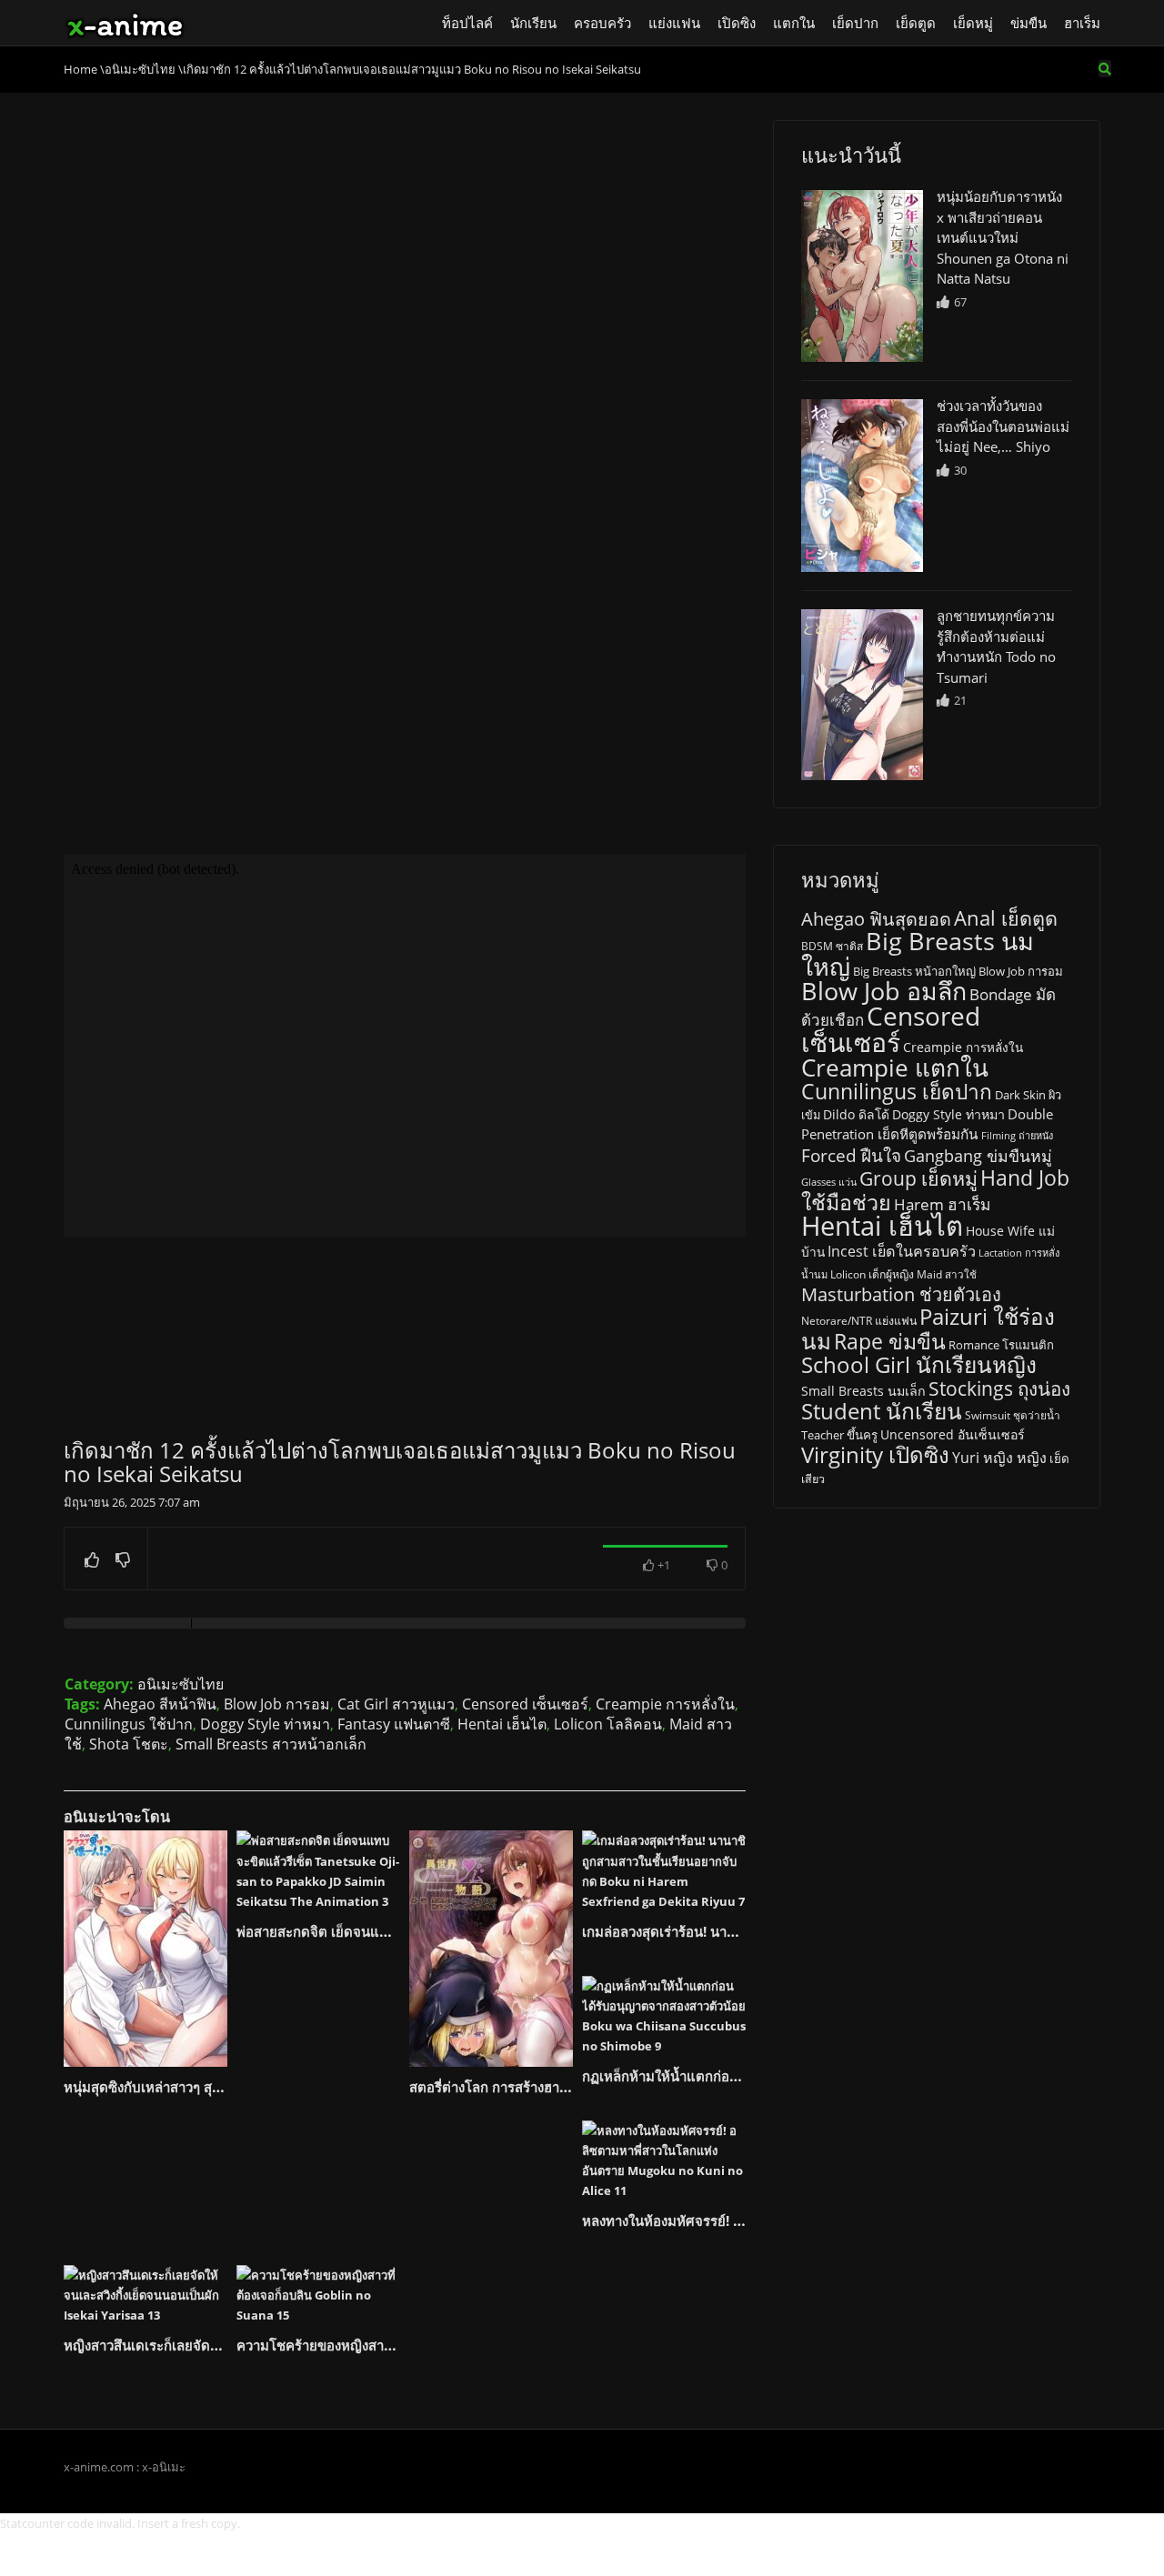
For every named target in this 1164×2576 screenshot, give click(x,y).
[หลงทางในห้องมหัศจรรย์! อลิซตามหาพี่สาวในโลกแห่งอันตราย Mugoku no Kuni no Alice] (664, 2160)
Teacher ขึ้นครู (839, 1435)
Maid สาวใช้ (947, 1274)
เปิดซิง (737, 23)
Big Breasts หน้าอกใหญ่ (914, 971)
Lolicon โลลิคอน (608, 1724)
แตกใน (794, 23)
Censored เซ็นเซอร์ (525, 1704)
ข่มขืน (1029, 23)
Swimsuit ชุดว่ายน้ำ (1013, 1415)
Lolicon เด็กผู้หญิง (872, 1274)
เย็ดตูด (916, 23)
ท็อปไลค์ (467, 23)
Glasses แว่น (829, 1182)
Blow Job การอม (277, 1704)
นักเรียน (533, 23)
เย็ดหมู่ (973, 23)
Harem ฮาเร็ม (942, 1204)
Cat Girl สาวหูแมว (396, 1704)
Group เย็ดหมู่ (918, 1178)
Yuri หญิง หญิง (999, 1458)
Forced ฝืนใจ (851, 1156)
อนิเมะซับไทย (181, 1684)
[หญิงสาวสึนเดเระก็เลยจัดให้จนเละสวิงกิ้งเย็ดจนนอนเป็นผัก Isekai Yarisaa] (145, 2295)
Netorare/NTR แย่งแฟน (859, 1321)
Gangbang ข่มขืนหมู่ (978, 1156)
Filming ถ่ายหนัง (1017, 1135)
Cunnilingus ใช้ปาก (129, 1724)
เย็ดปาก (855, 23)
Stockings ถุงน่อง (999, 1388)
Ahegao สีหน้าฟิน (160, 1704)
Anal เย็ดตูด (1006, 918)
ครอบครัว (602, 23)
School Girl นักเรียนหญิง (919, 1364)
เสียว (813, 1479)
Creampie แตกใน (895, 1067)
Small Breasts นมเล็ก (863, 1391)
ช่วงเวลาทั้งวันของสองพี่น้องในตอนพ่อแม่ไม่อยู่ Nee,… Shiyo (1003, 426)
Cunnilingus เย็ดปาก (897, 1092)
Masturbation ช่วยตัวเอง (901, 1294)
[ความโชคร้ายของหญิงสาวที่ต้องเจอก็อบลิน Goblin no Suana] (318, 2295)
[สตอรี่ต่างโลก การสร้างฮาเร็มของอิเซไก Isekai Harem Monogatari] (491, 1949)
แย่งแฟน (674, 23)
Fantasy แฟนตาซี (394, 1724)
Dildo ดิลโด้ (856, 1114)
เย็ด (1059, 1458)
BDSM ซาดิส (832, 946)
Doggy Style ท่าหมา (265, 1724)
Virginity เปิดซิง (875, 1454)
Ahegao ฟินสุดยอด (876, 919)
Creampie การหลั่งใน (665, 1704)
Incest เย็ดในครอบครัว (902, 1251)
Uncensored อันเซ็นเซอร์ (953, 1434)
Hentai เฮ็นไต (502, 1724)
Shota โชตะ (129, 1744)
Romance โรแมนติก (1001, 1345)
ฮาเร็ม (1082, 23)
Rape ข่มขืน (890, 1341)
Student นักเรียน (882, 1411)
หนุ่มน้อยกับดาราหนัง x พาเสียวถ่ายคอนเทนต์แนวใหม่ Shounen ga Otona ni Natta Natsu (1003, 237)
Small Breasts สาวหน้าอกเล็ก (271, 1744)
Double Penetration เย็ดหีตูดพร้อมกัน (927, 1124)
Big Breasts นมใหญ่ (918, 953)
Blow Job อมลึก (884, 991)
